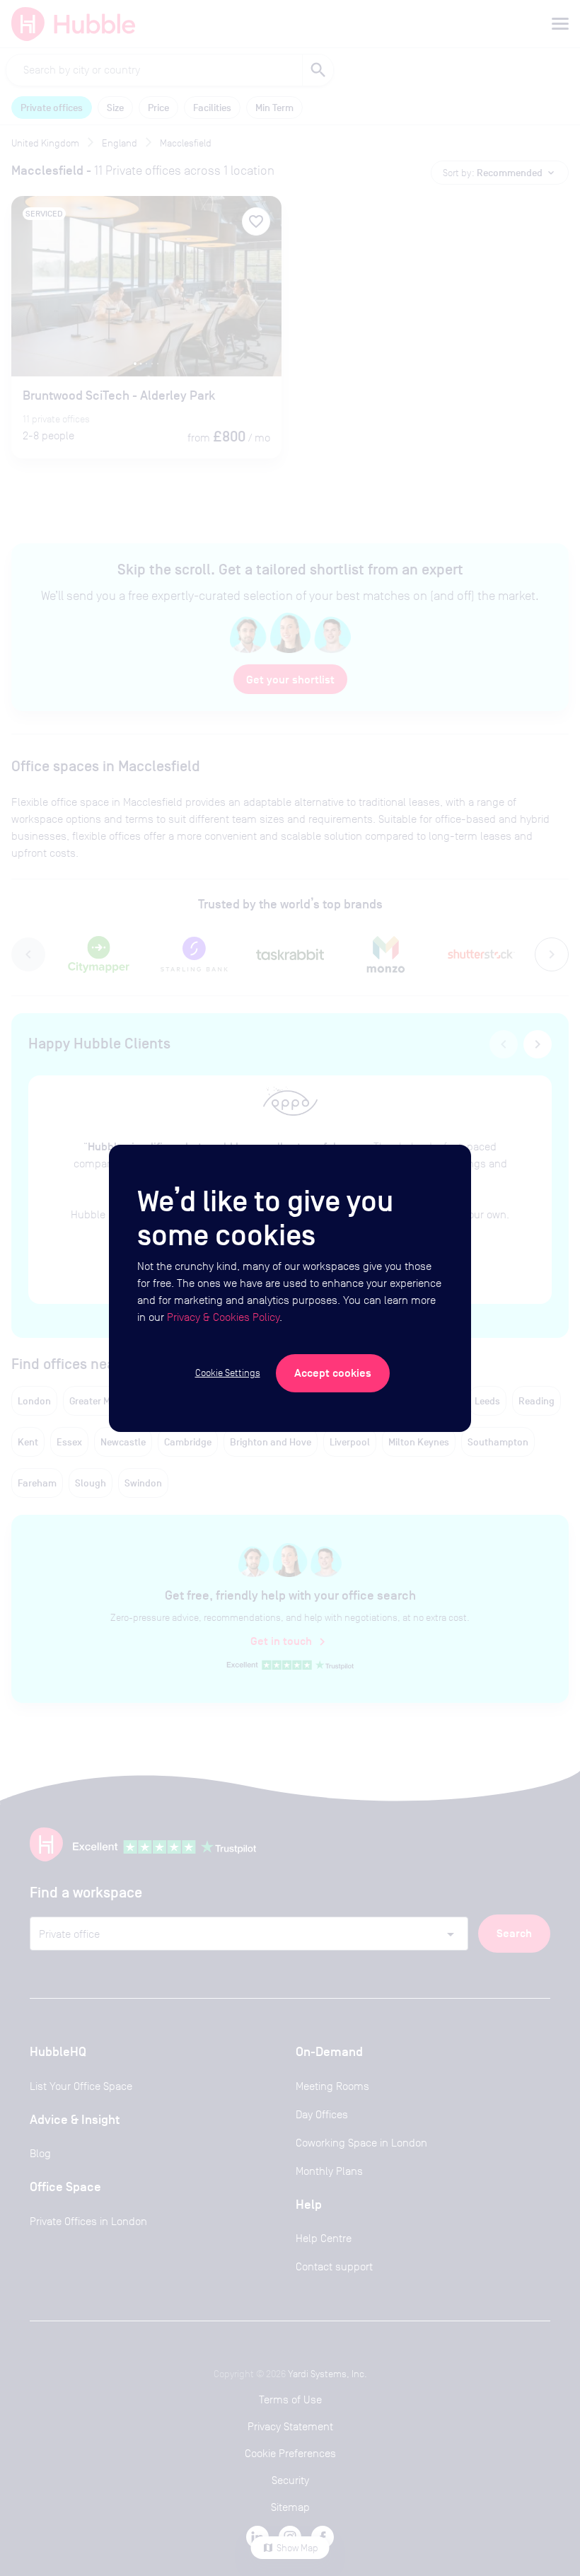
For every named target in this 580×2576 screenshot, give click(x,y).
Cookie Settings (228, 1373)
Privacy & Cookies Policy (223, 1317)
